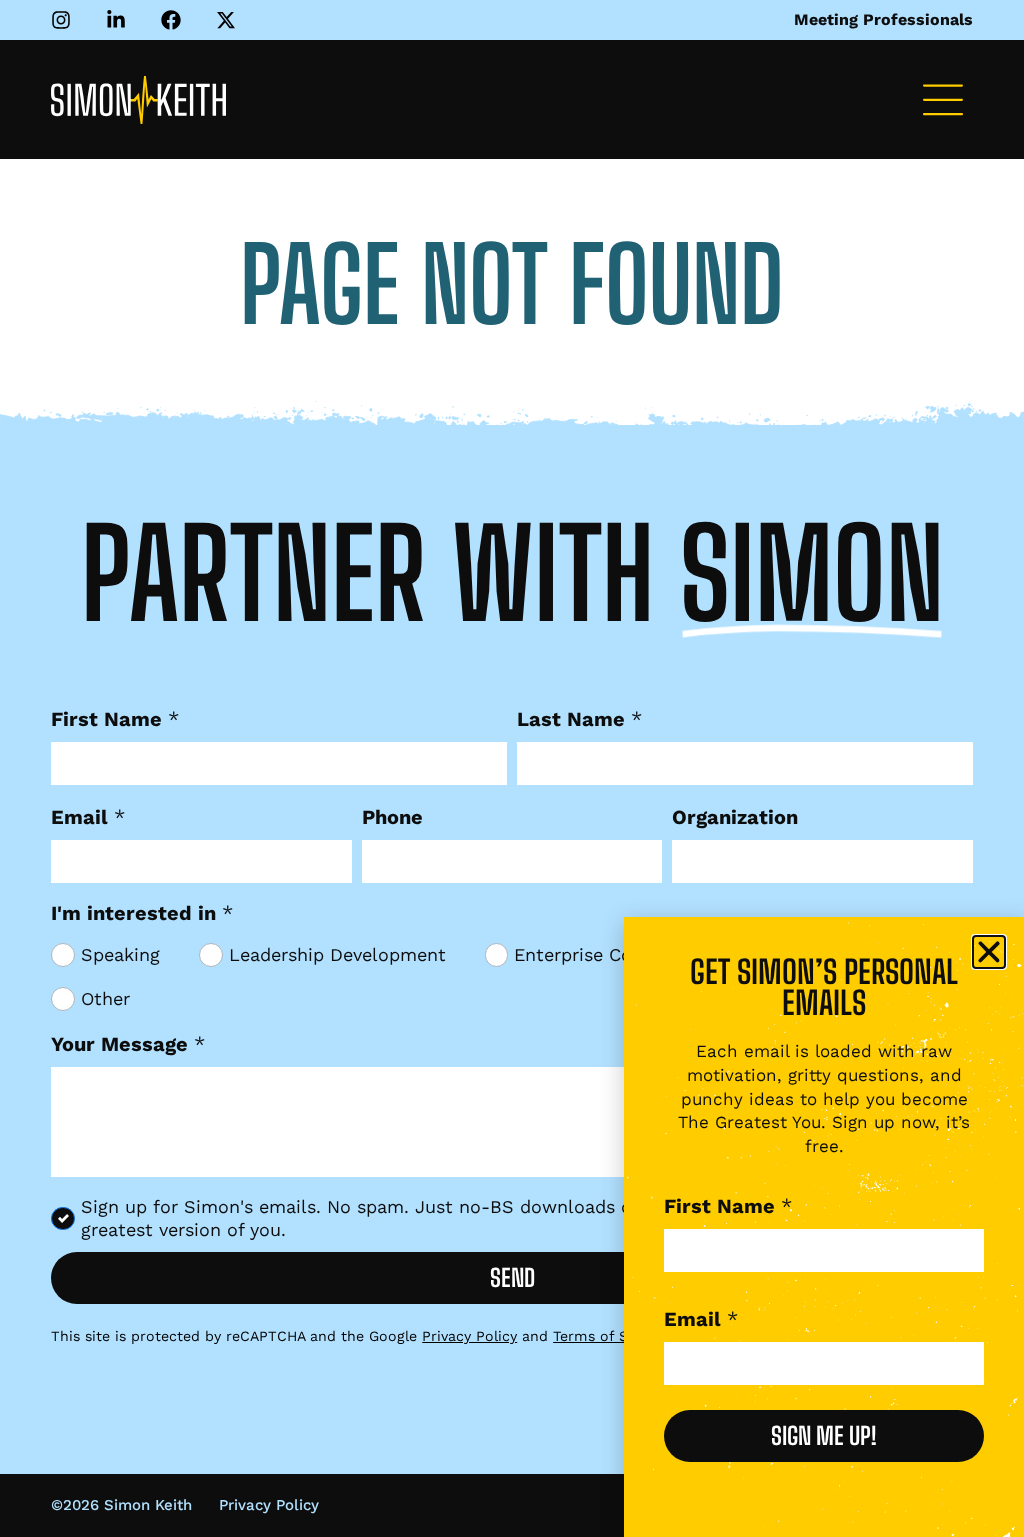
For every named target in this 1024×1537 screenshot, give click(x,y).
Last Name (579, 719)
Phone (392, 817)
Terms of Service (611, 1336)
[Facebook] (176, 20)
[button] (943, 103)
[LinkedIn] (121, 20)
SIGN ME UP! (824, 1435)
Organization (735, 817)
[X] (231, 20)
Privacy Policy (469, 1336)
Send (512, 1277)
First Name (115, 719)
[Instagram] (66, 20)
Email (88, 817)
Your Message (128, 1044)
